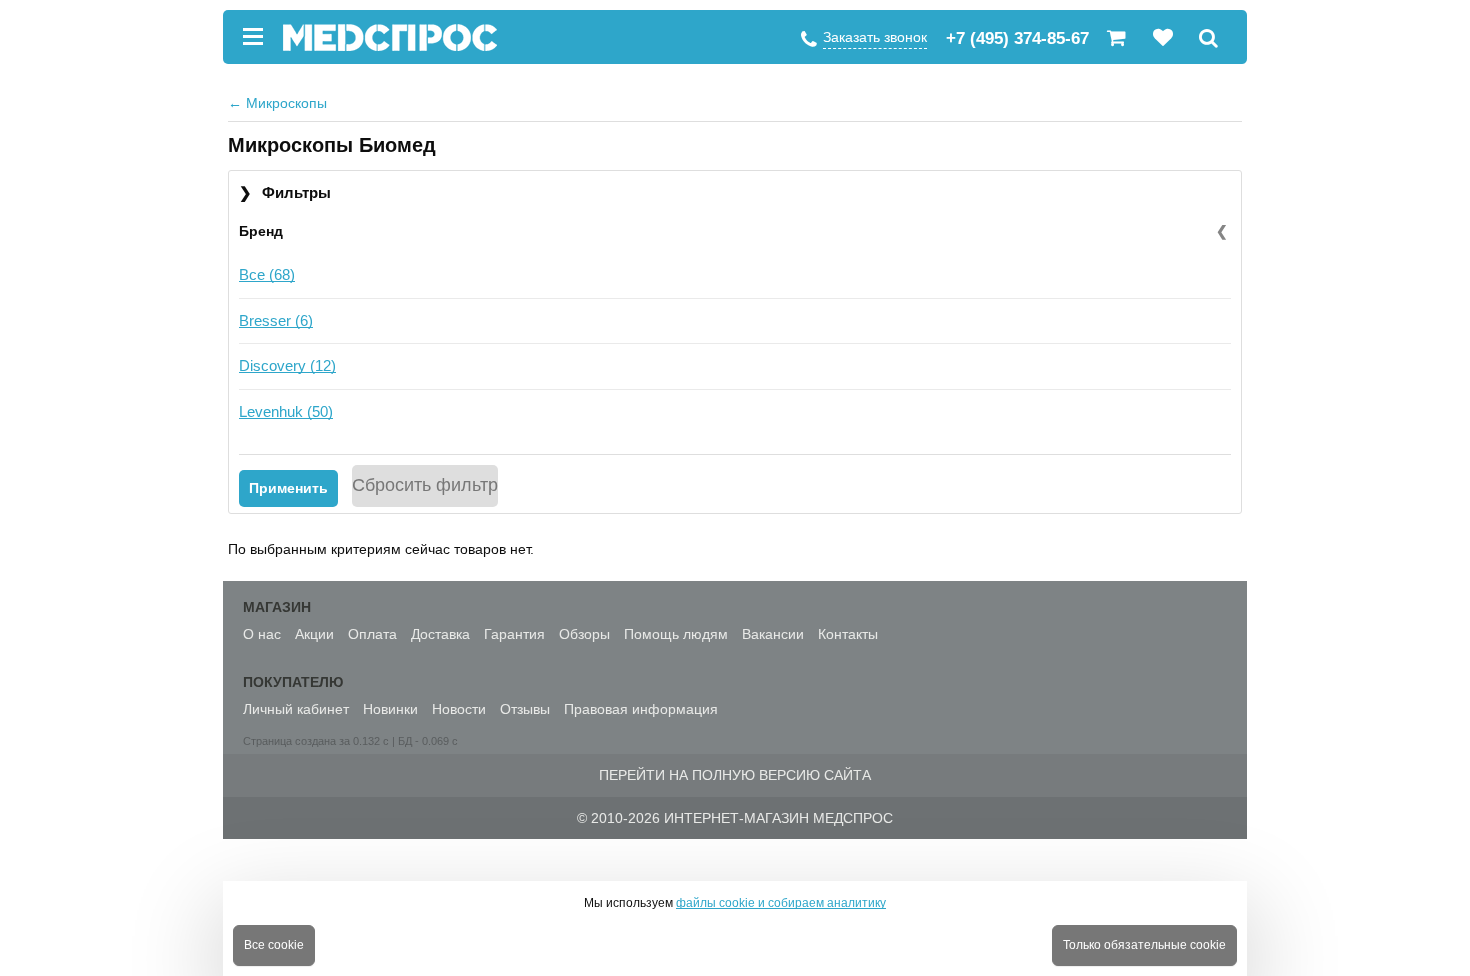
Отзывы (525, 709)
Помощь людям (676, 634)
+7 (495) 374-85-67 (1017, 38)
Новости (459, 709)
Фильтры (285, 192)
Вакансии (773, 634)
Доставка (440, 634)
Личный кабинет (296, 709)
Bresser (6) (276, 320)
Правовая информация (641, 709)
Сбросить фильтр (425, 485)
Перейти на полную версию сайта (735, 775)
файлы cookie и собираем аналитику (781, 903)
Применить (288, 488)
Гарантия (514, 634)
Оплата (372, 634)
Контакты (848, 634)
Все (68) (267, 274)
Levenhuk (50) (286, 411)
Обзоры (584, 634)
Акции (314, 634)
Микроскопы (277, 103)
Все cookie (274, 945)
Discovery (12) (287, 365)
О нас (262, 634)
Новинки (390, 709)
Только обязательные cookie (1144, 945)
